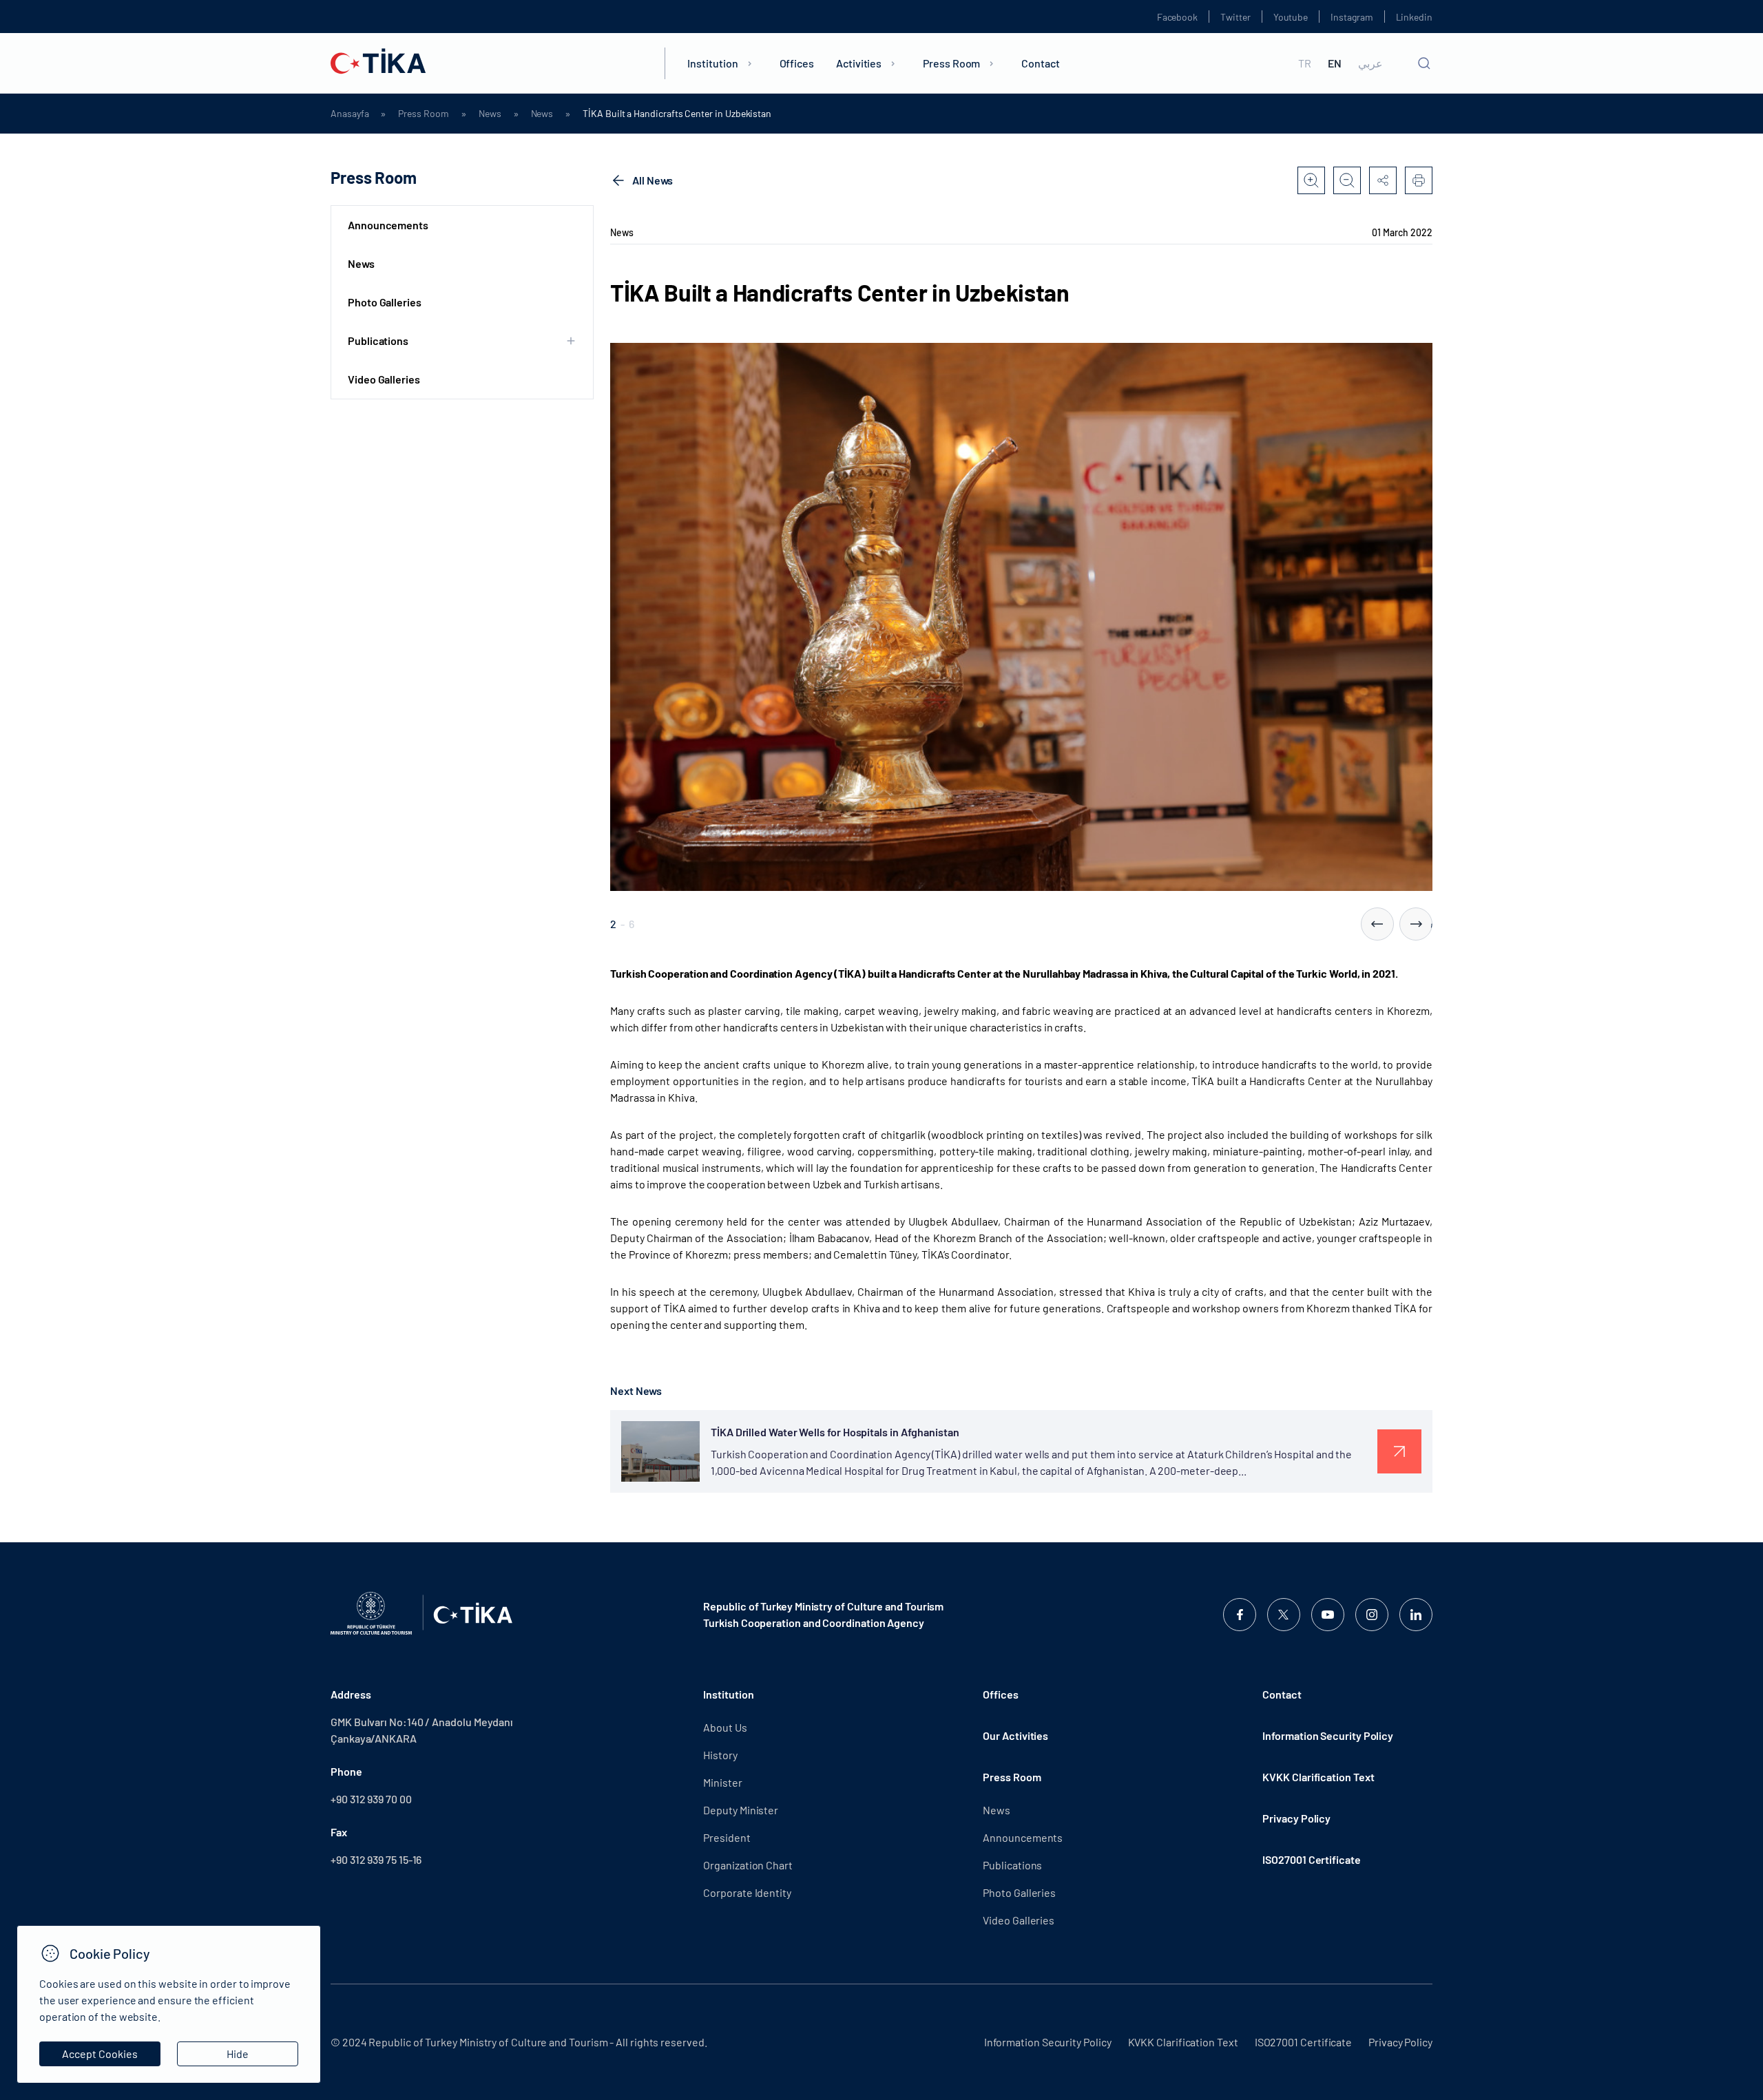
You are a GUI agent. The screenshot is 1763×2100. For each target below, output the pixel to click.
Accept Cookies (100, 2054)
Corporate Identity (747, 1892)
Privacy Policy (1296, 1818)
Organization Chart (748, 1865)
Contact (1040, 63)
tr (1305, 63)
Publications (1012, 1865)
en (1335, 63)
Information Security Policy (1328, 1735)
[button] (1377, 924)
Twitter (1235, 17)
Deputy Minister (741, 1810)
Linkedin (1414, 17)
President (727, 1837)
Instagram (1352, 17)
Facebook (1177, 17)
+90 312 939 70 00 (371, 1799)
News (490, 114)
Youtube (1291, 17)
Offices (797, 63)
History (720, 1755)
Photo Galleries (385, 302)
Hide (238, 2054)
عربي (1370, 63)
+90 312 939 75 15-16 (376, 1859)
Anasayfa (350, 114)
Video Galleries (384, 379)
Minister (722, 1782)
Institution (712, 63)
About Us (725, 1727)
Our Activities (1015, 1735)
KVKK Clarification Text (1318, 1777)
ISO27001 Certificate (1311, 1859)
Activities (859, 63)
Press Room (951, 63)
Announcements (388, 225)
